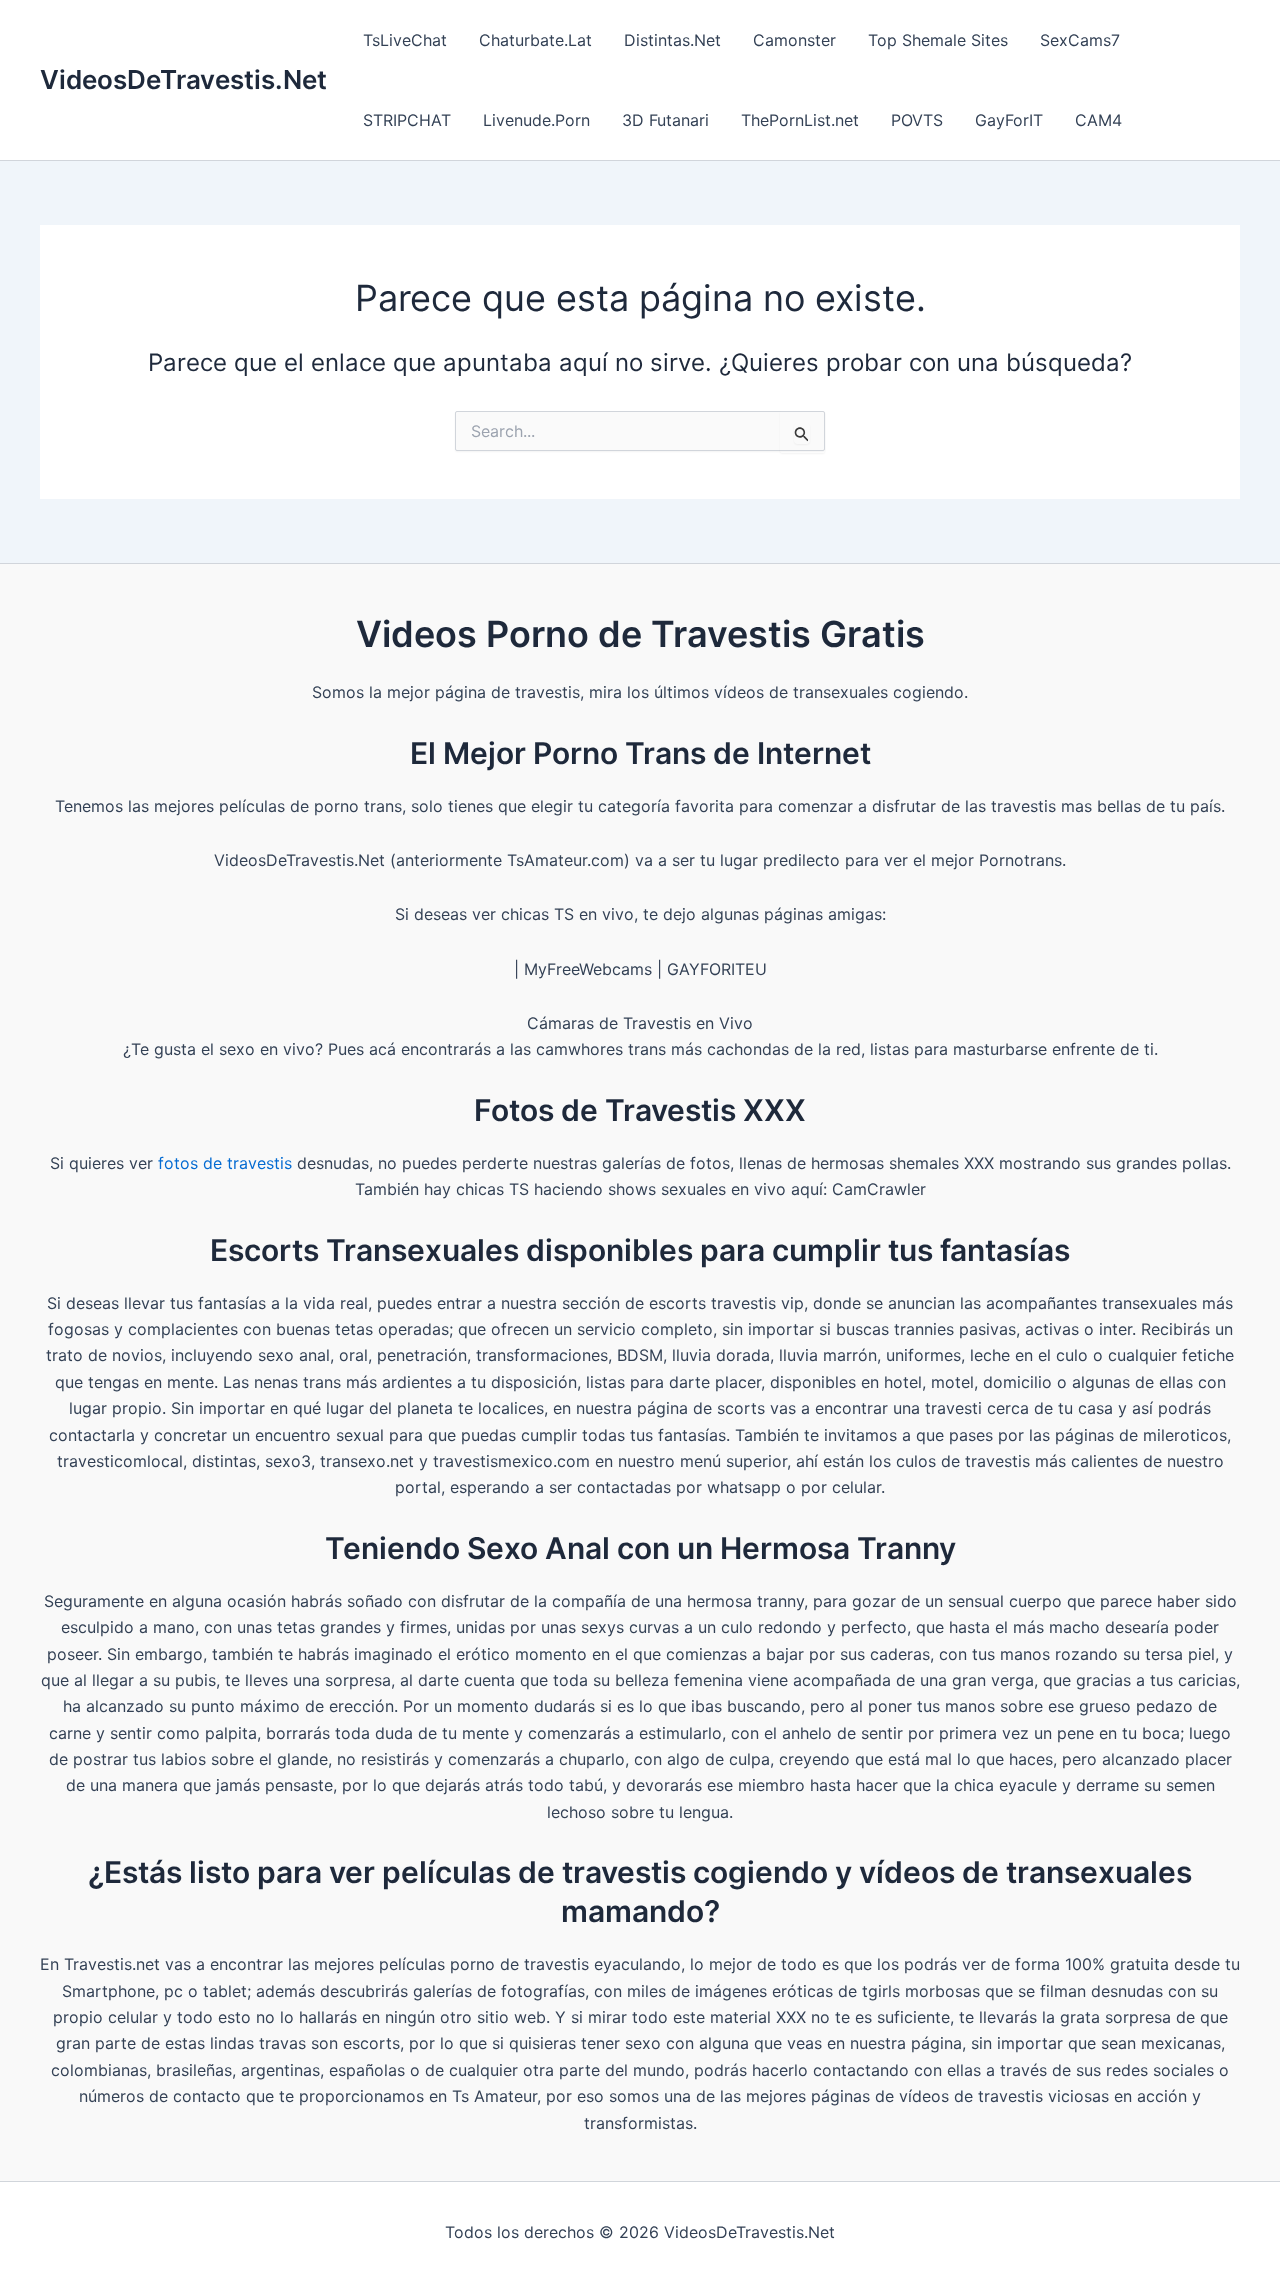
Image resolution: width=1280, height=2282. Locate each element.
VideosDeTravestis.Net (183, 79)
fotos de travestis (225, 1163)
